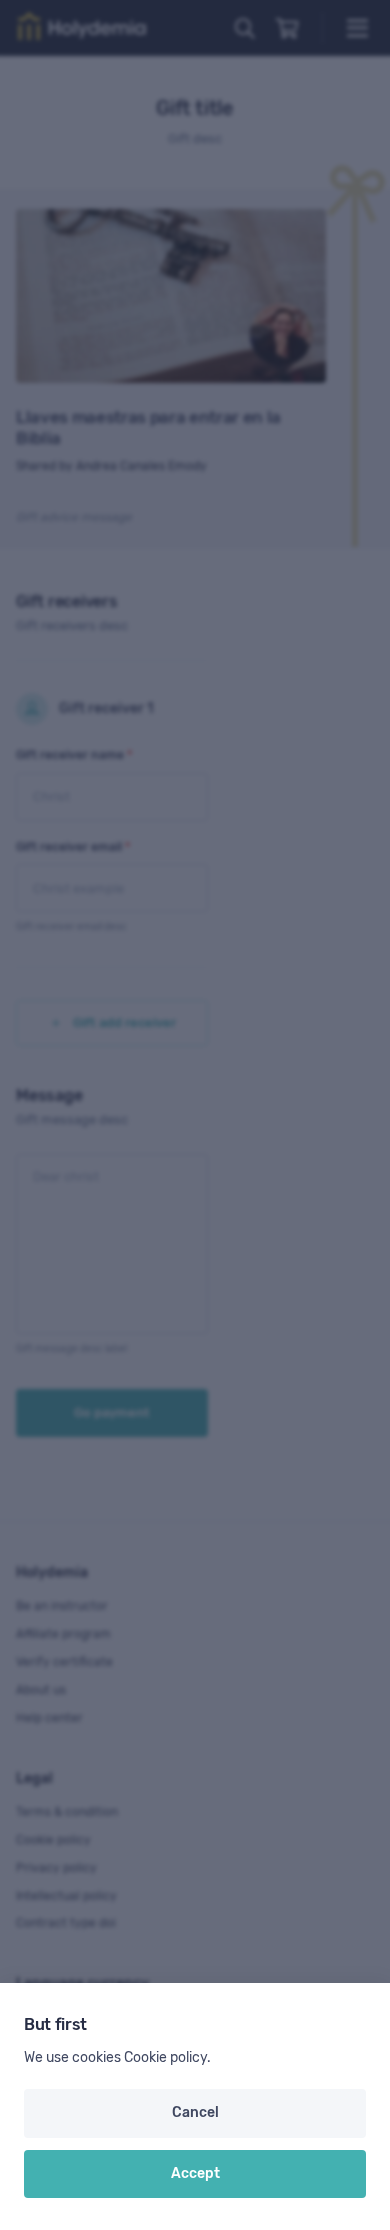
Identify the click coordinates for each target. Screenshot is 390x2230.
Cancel (195, 2112)
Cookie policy (165, 2057)
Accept (195, 2173)
